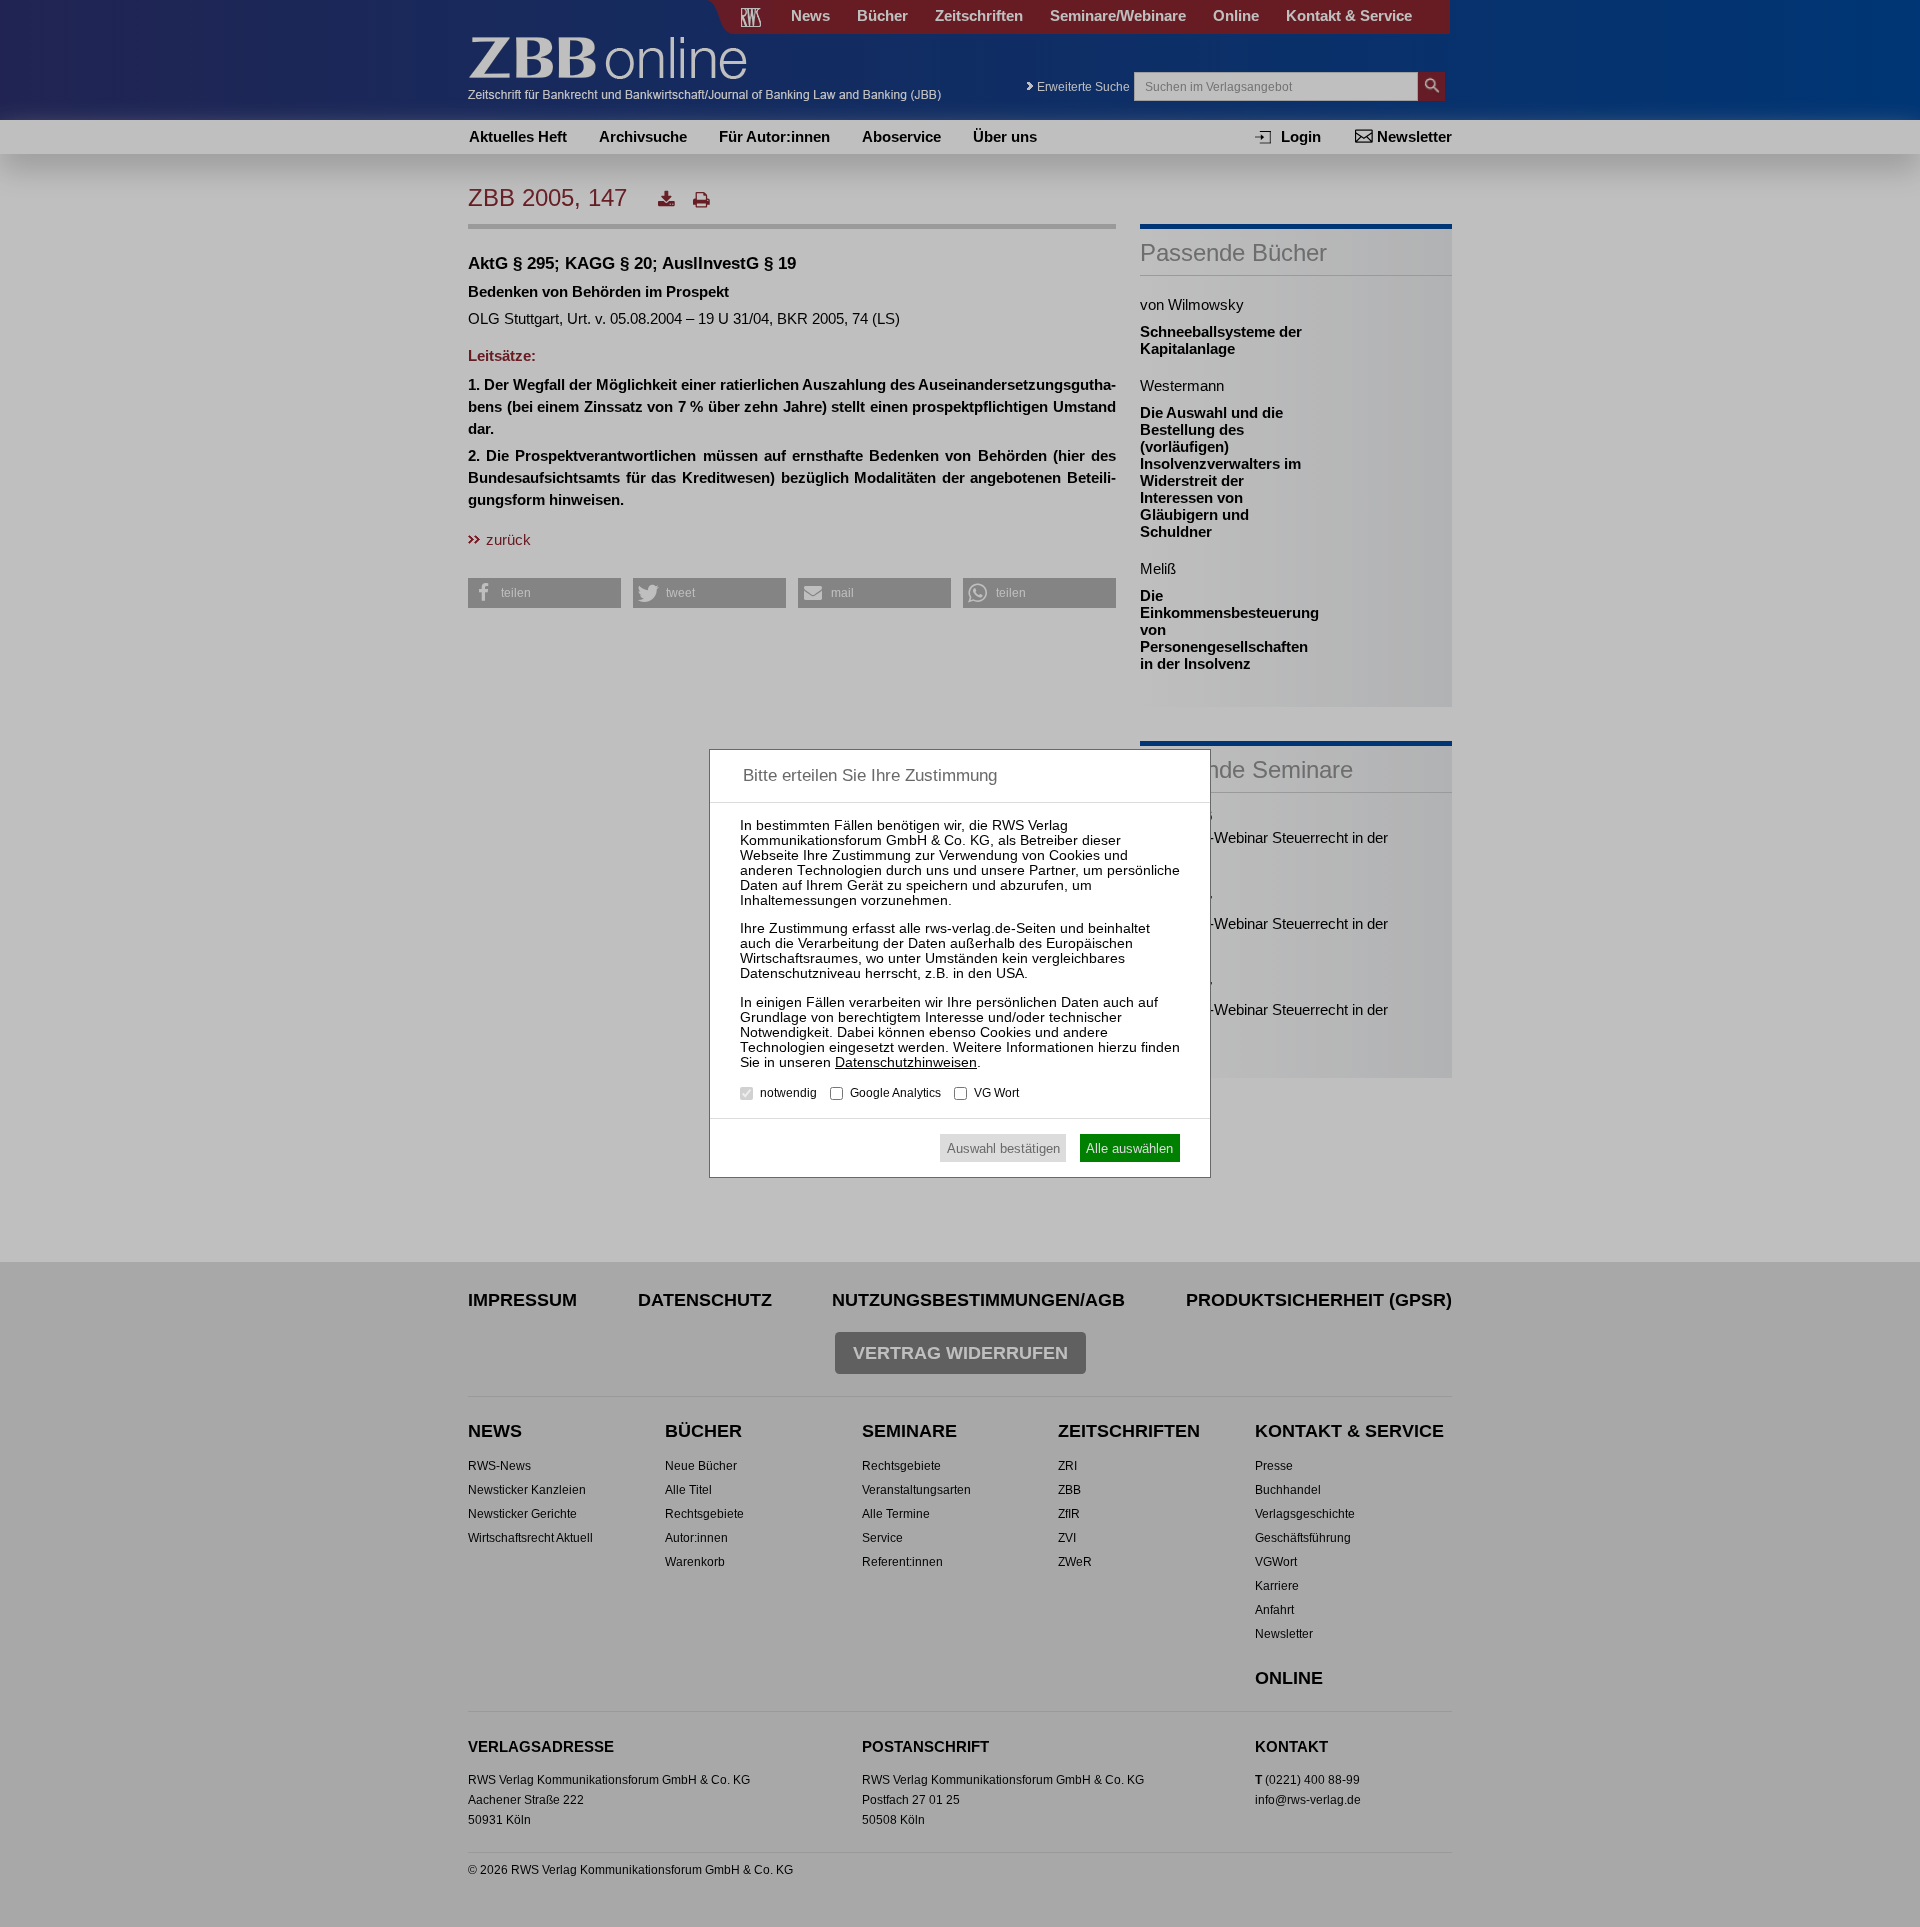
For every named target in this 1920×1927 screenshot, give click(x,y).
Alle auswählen (1129, 1148)
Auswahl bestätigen (1003, 1148)
